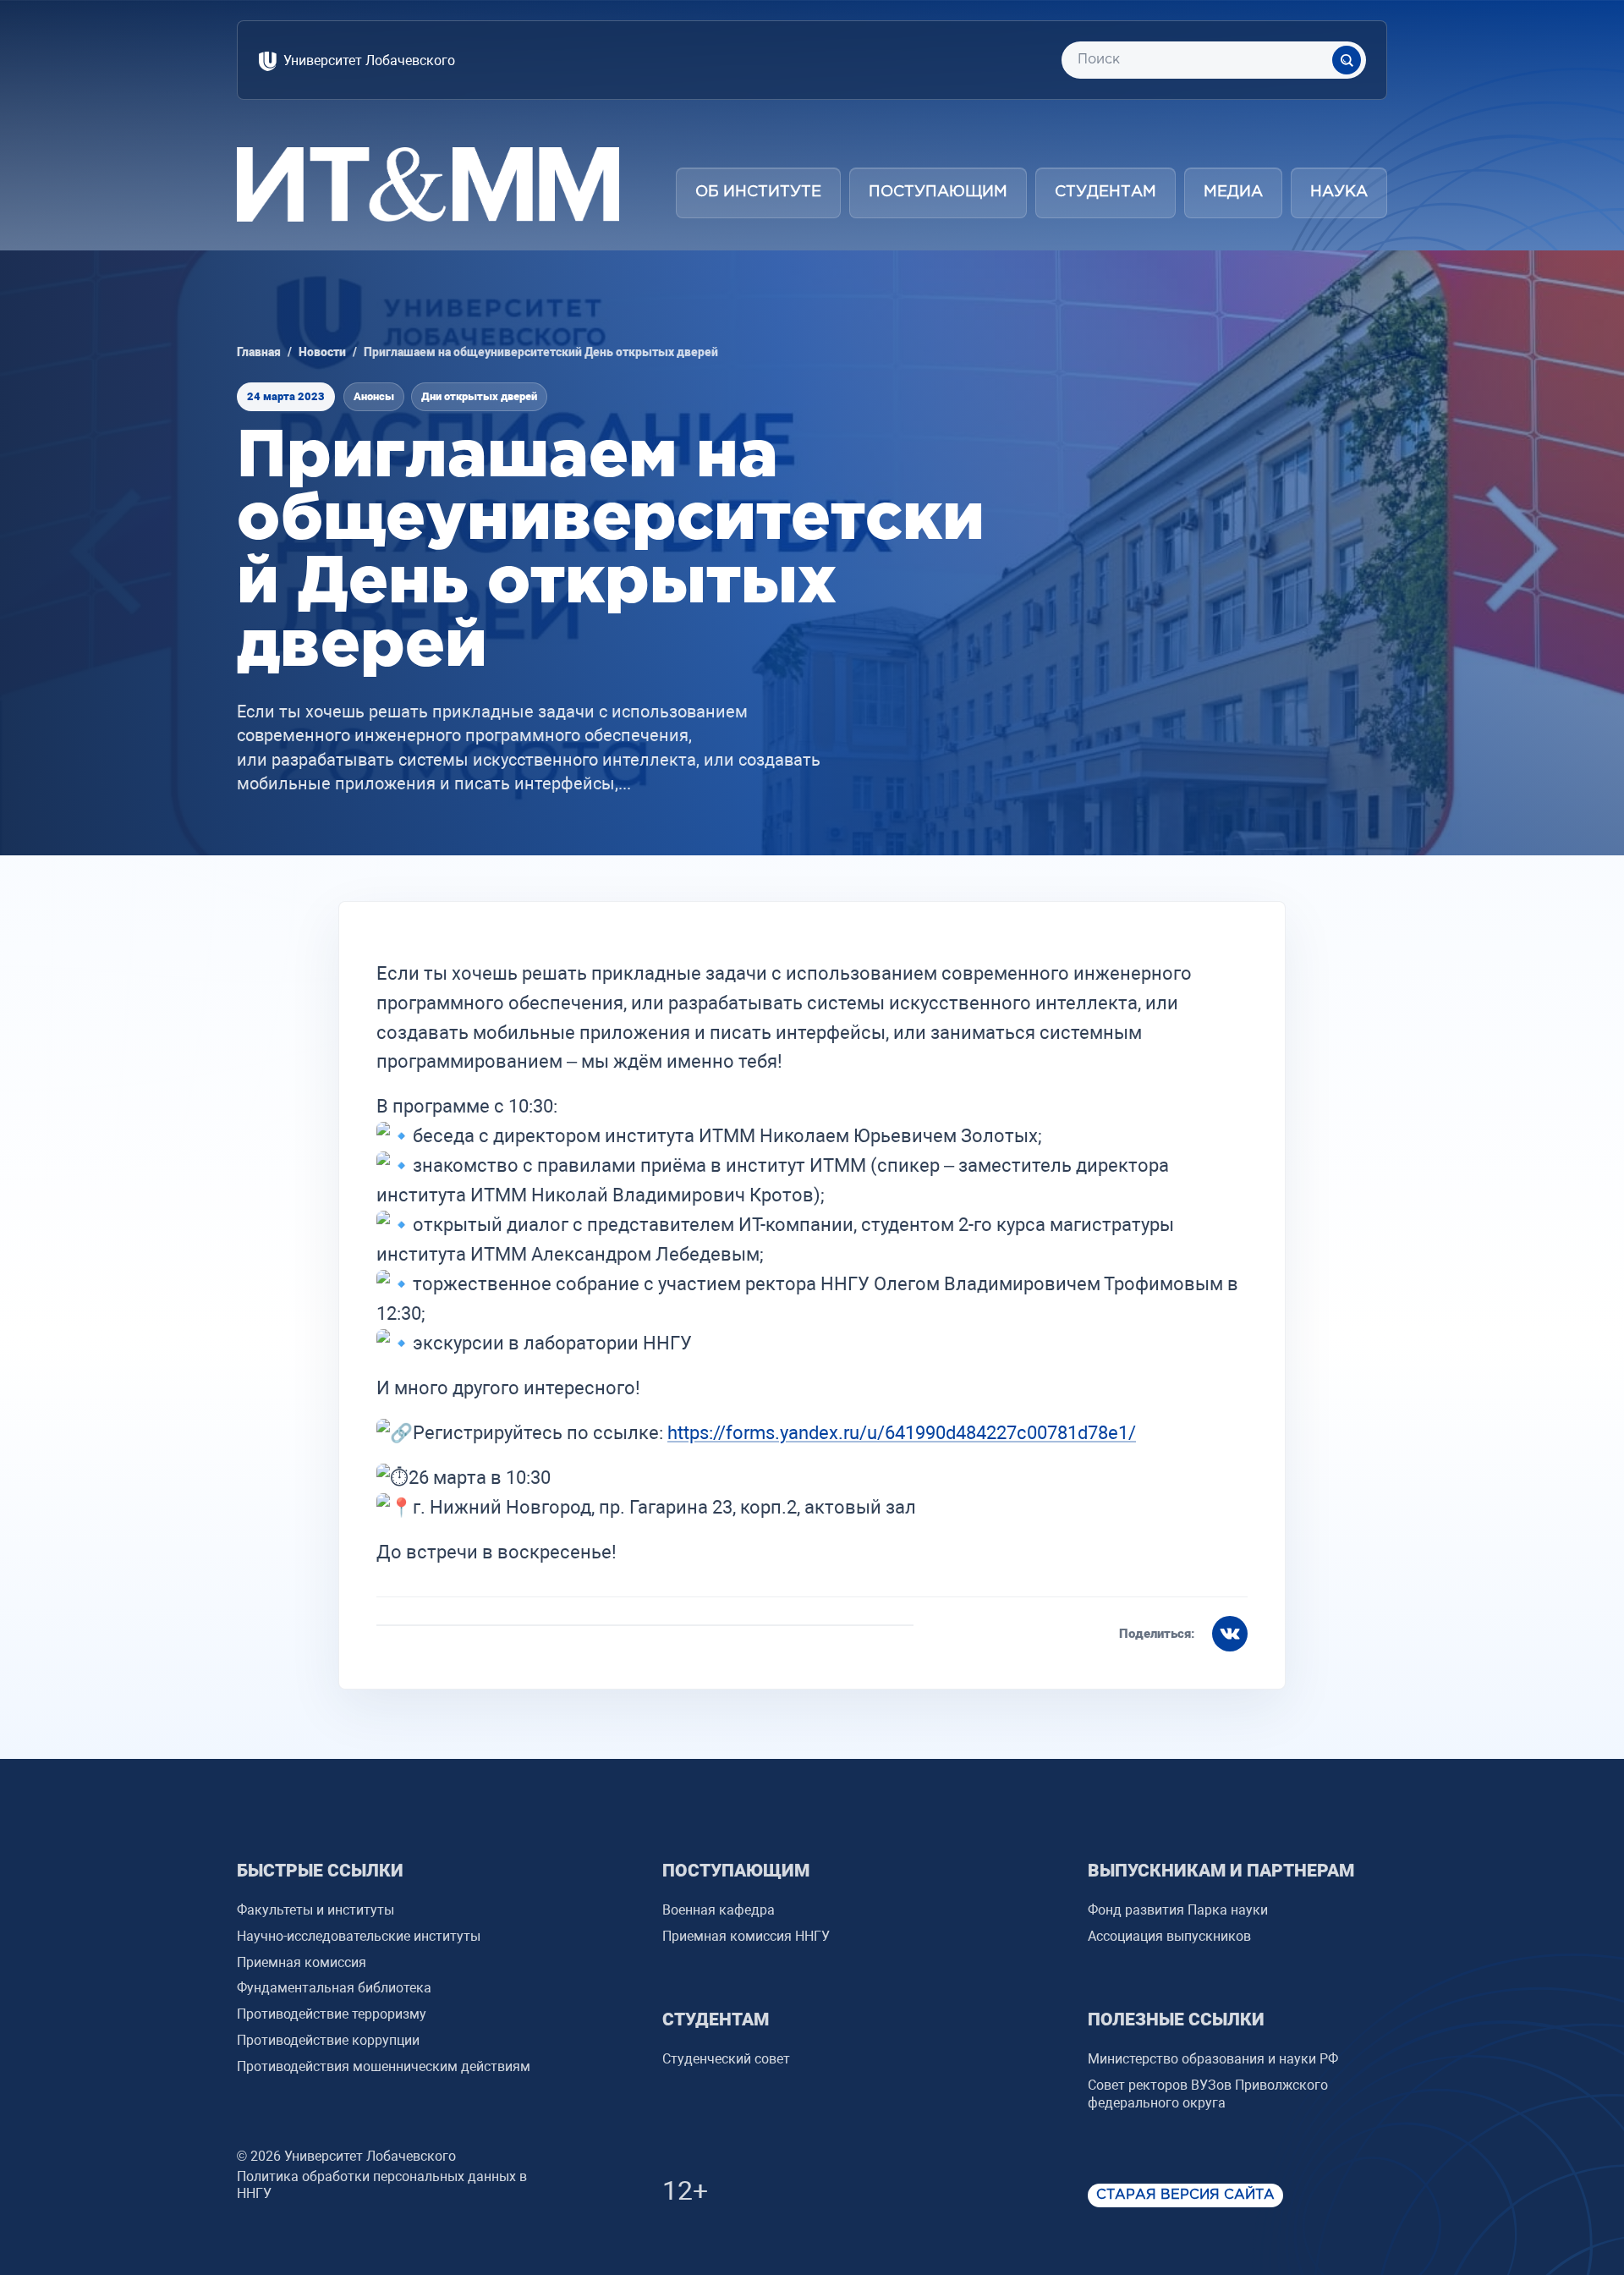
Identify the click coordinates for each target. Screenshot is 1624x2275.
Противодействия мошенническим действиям (384, 2066)
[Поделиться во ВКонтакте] (1230, 1634)
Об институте (758, 192)
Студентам (1106, 192)
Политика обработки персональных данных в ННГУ (382, 2185)
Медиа (1233, 192)
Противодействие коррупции (328, 2040)
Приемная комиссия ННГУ (746, 1936)
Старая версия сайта (1185, 2195)
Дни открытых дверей (479, 396)
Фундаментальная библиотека (334, 1988)
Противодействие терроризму (332, 2014)
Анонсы (374, 396)
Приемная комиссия (302, 1962)
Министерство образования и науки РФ (1213, 2059)
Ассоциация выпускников (1169, 1936)
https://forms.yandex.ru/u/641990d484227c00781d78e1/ (902, 1433)
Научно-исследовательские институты (359, 1936)
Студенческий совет (726, 2059)
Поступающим (938, 192)
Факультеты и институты (315, 1910)
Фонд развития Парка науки (1178, 1910)
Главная (259, 352)
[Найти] (1347, 60)
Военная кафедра (719, 1910)
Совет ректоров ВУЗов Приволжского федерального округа (1208, 2094)
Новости (322, 352)
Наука (1339, 192)
